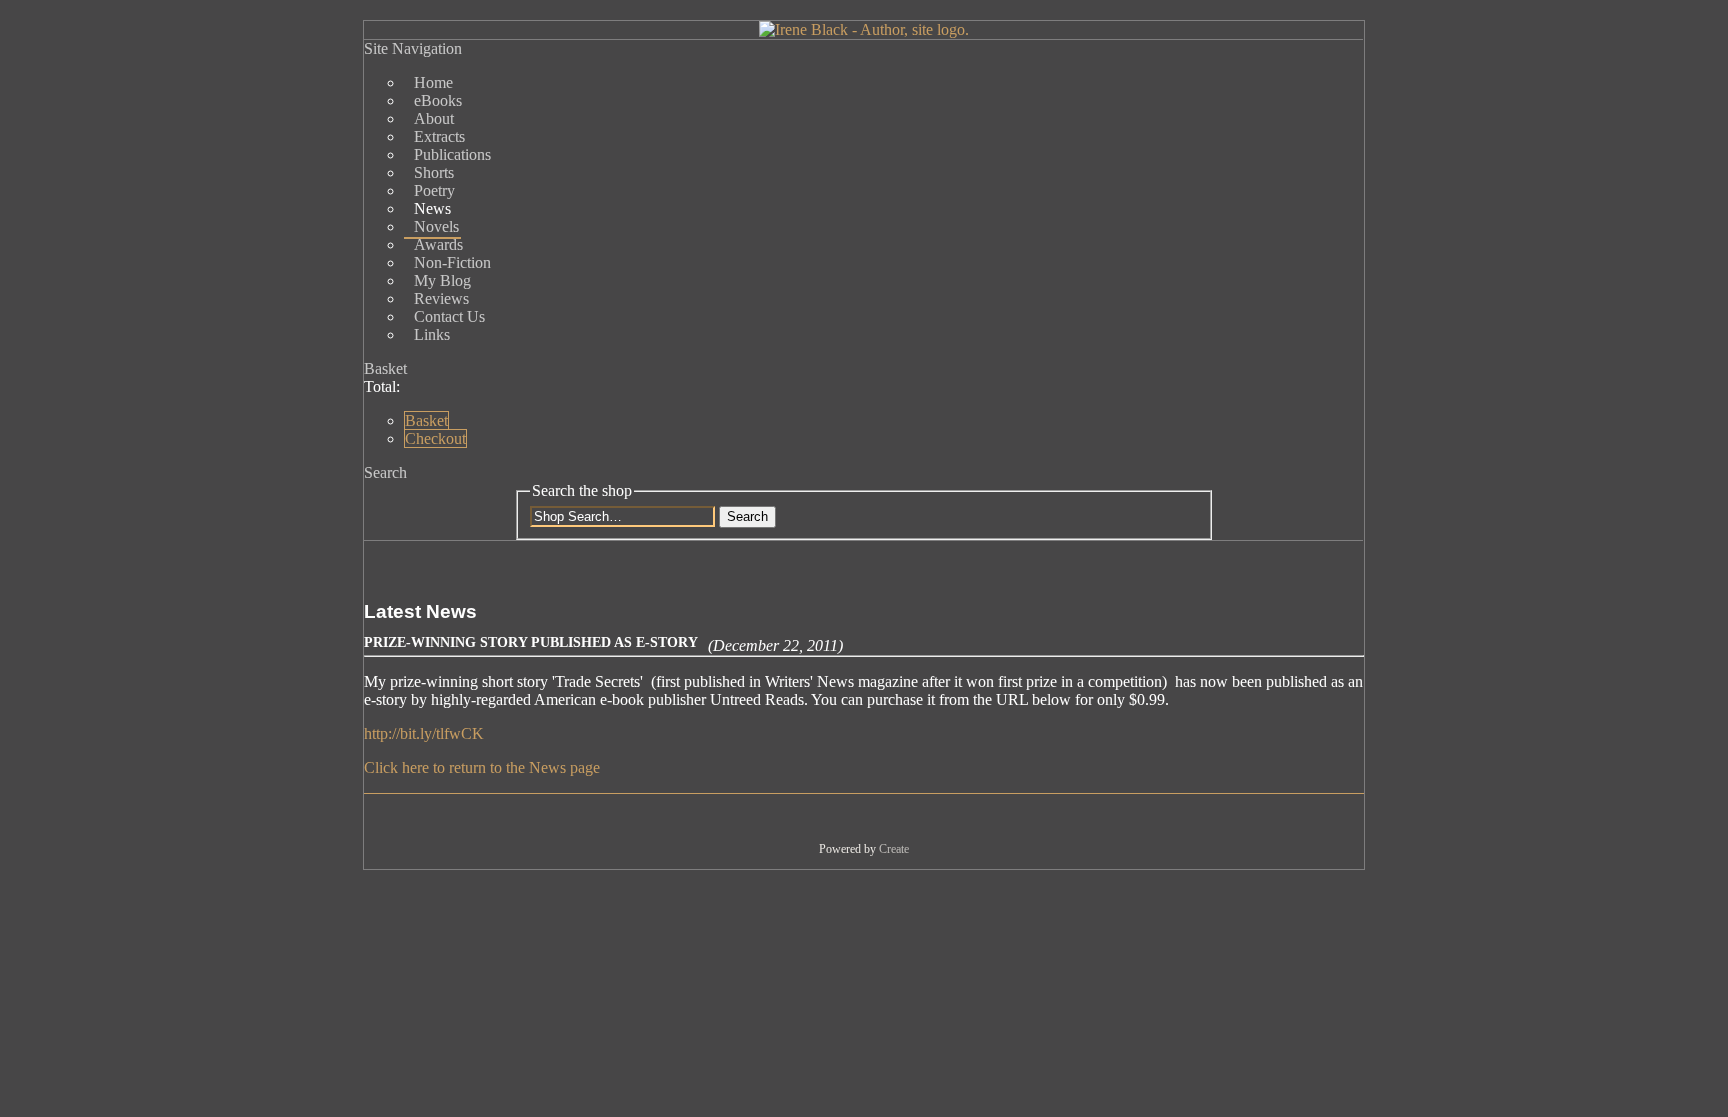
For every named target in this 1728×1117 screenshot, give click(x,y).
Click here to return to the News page (482, 767)
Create (894, 849)
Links (432, 334)
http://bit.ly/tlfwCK (424, 733)
